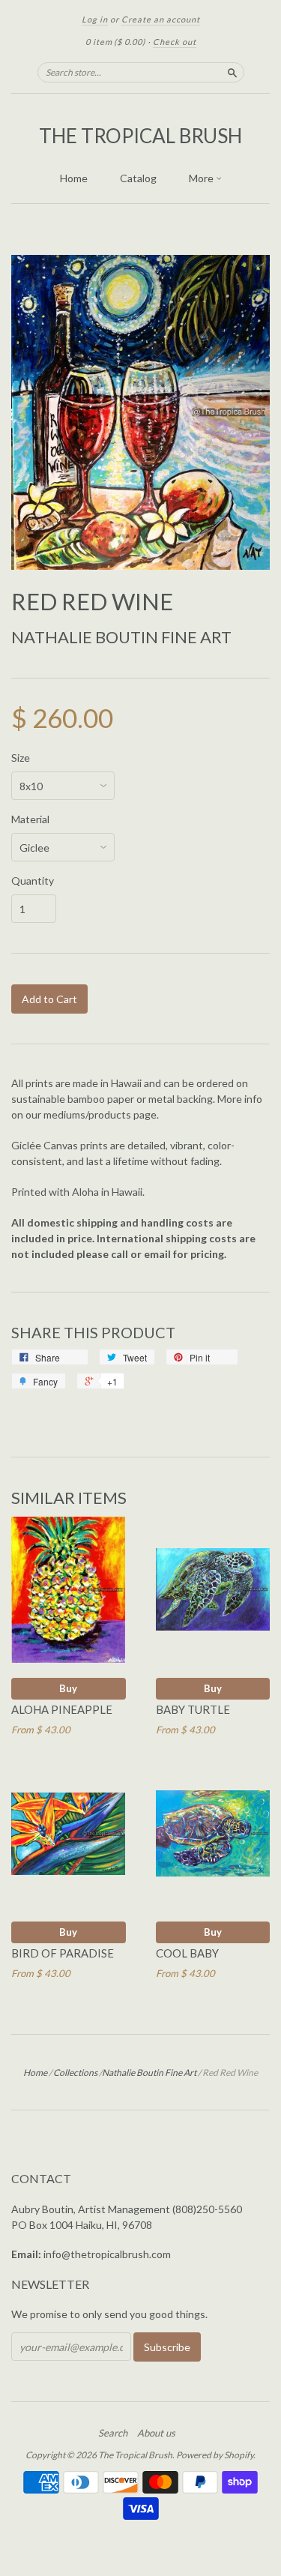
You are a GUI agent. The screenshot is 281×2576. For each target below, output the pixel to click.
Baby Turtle (193, 1709)
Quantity (33, 881)
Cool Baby (187, 1953)
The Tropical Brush (140, 136)
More (202, 178)
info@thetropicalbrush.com (107, 2254)
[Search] (232, 72)
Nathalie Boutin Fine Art (121, 637)
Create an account (161, 19)
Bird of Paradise (63, 1953)
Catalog (138, 178)
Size (21, 758)
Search (113, 2433)
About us (156, 2433)
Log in (95, 19)
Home (74, 178)
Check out (175, 42)
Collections (75, 2073)
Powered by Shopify (215, 2455)
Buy (68, 1688)
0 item (115, 42)
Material (30, 819)
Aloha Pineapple (62, 1709)
